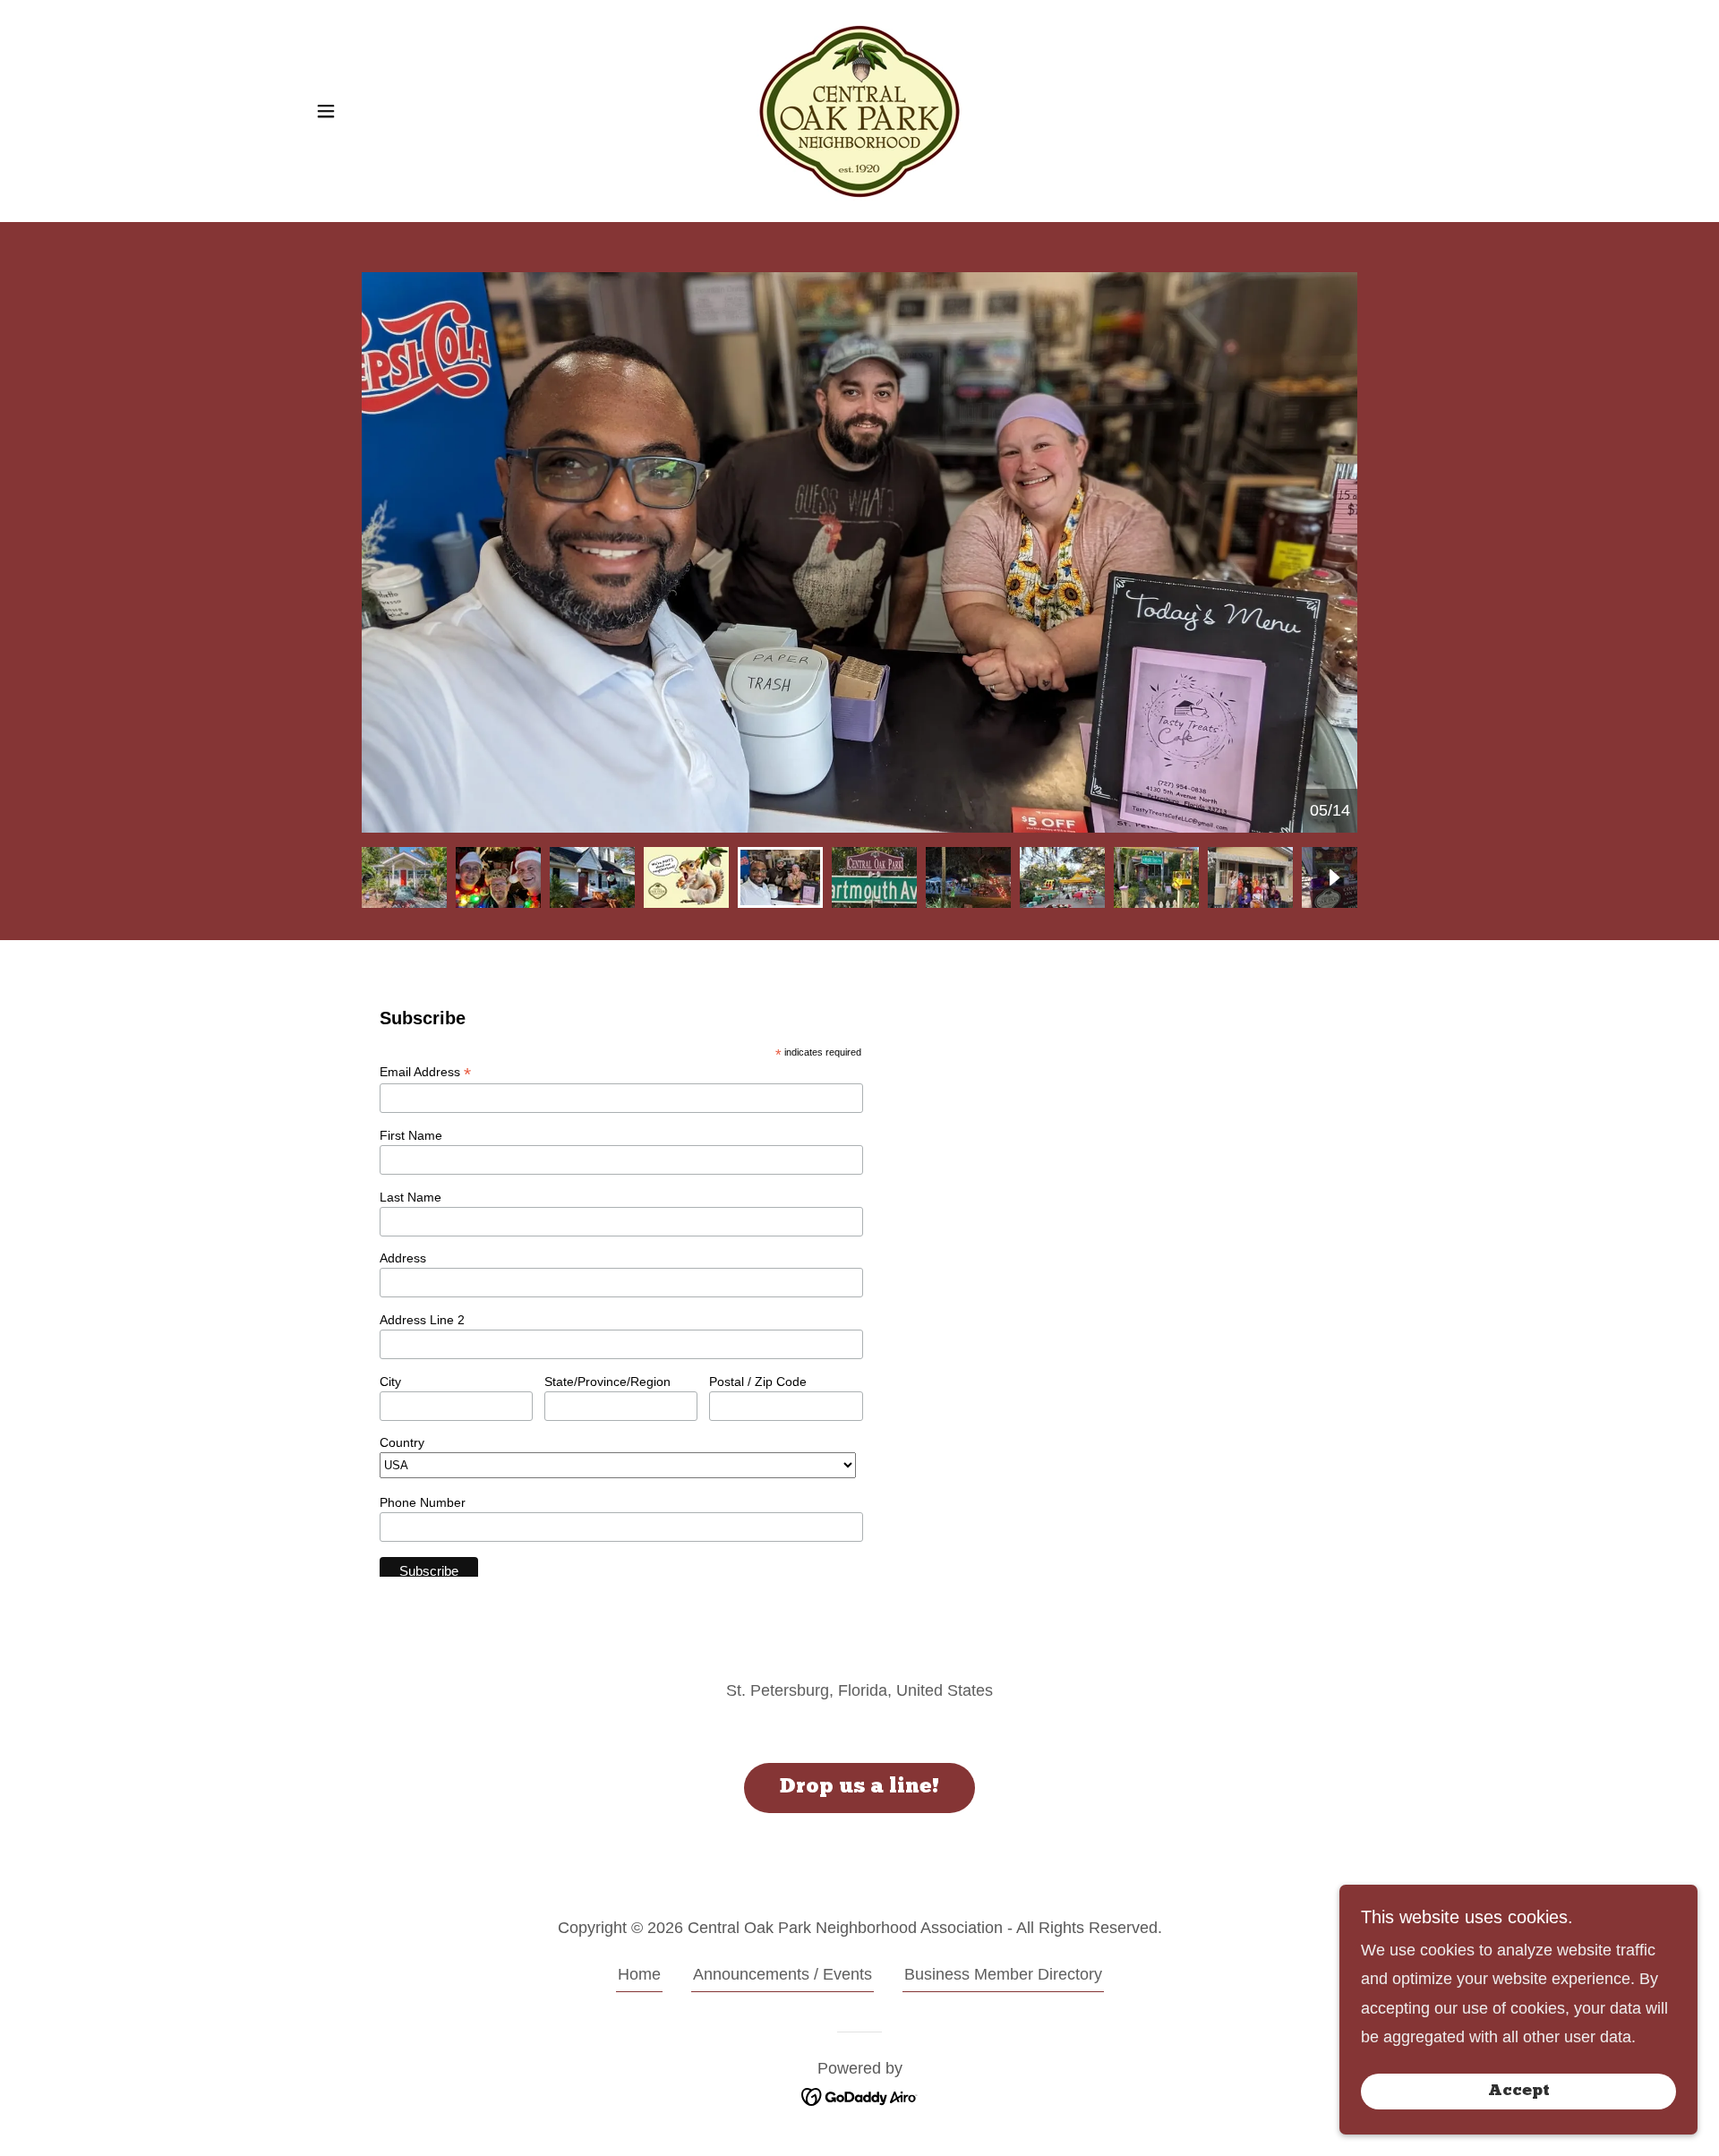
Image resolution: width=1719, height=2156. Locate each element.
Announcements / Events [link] (783, 1974)
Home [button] (639, 1974)
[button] (326, 111)
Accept (1519, 2092)
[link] (859, 110)
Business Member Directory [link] (1003, 1974)
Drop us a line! (859, 1787)
